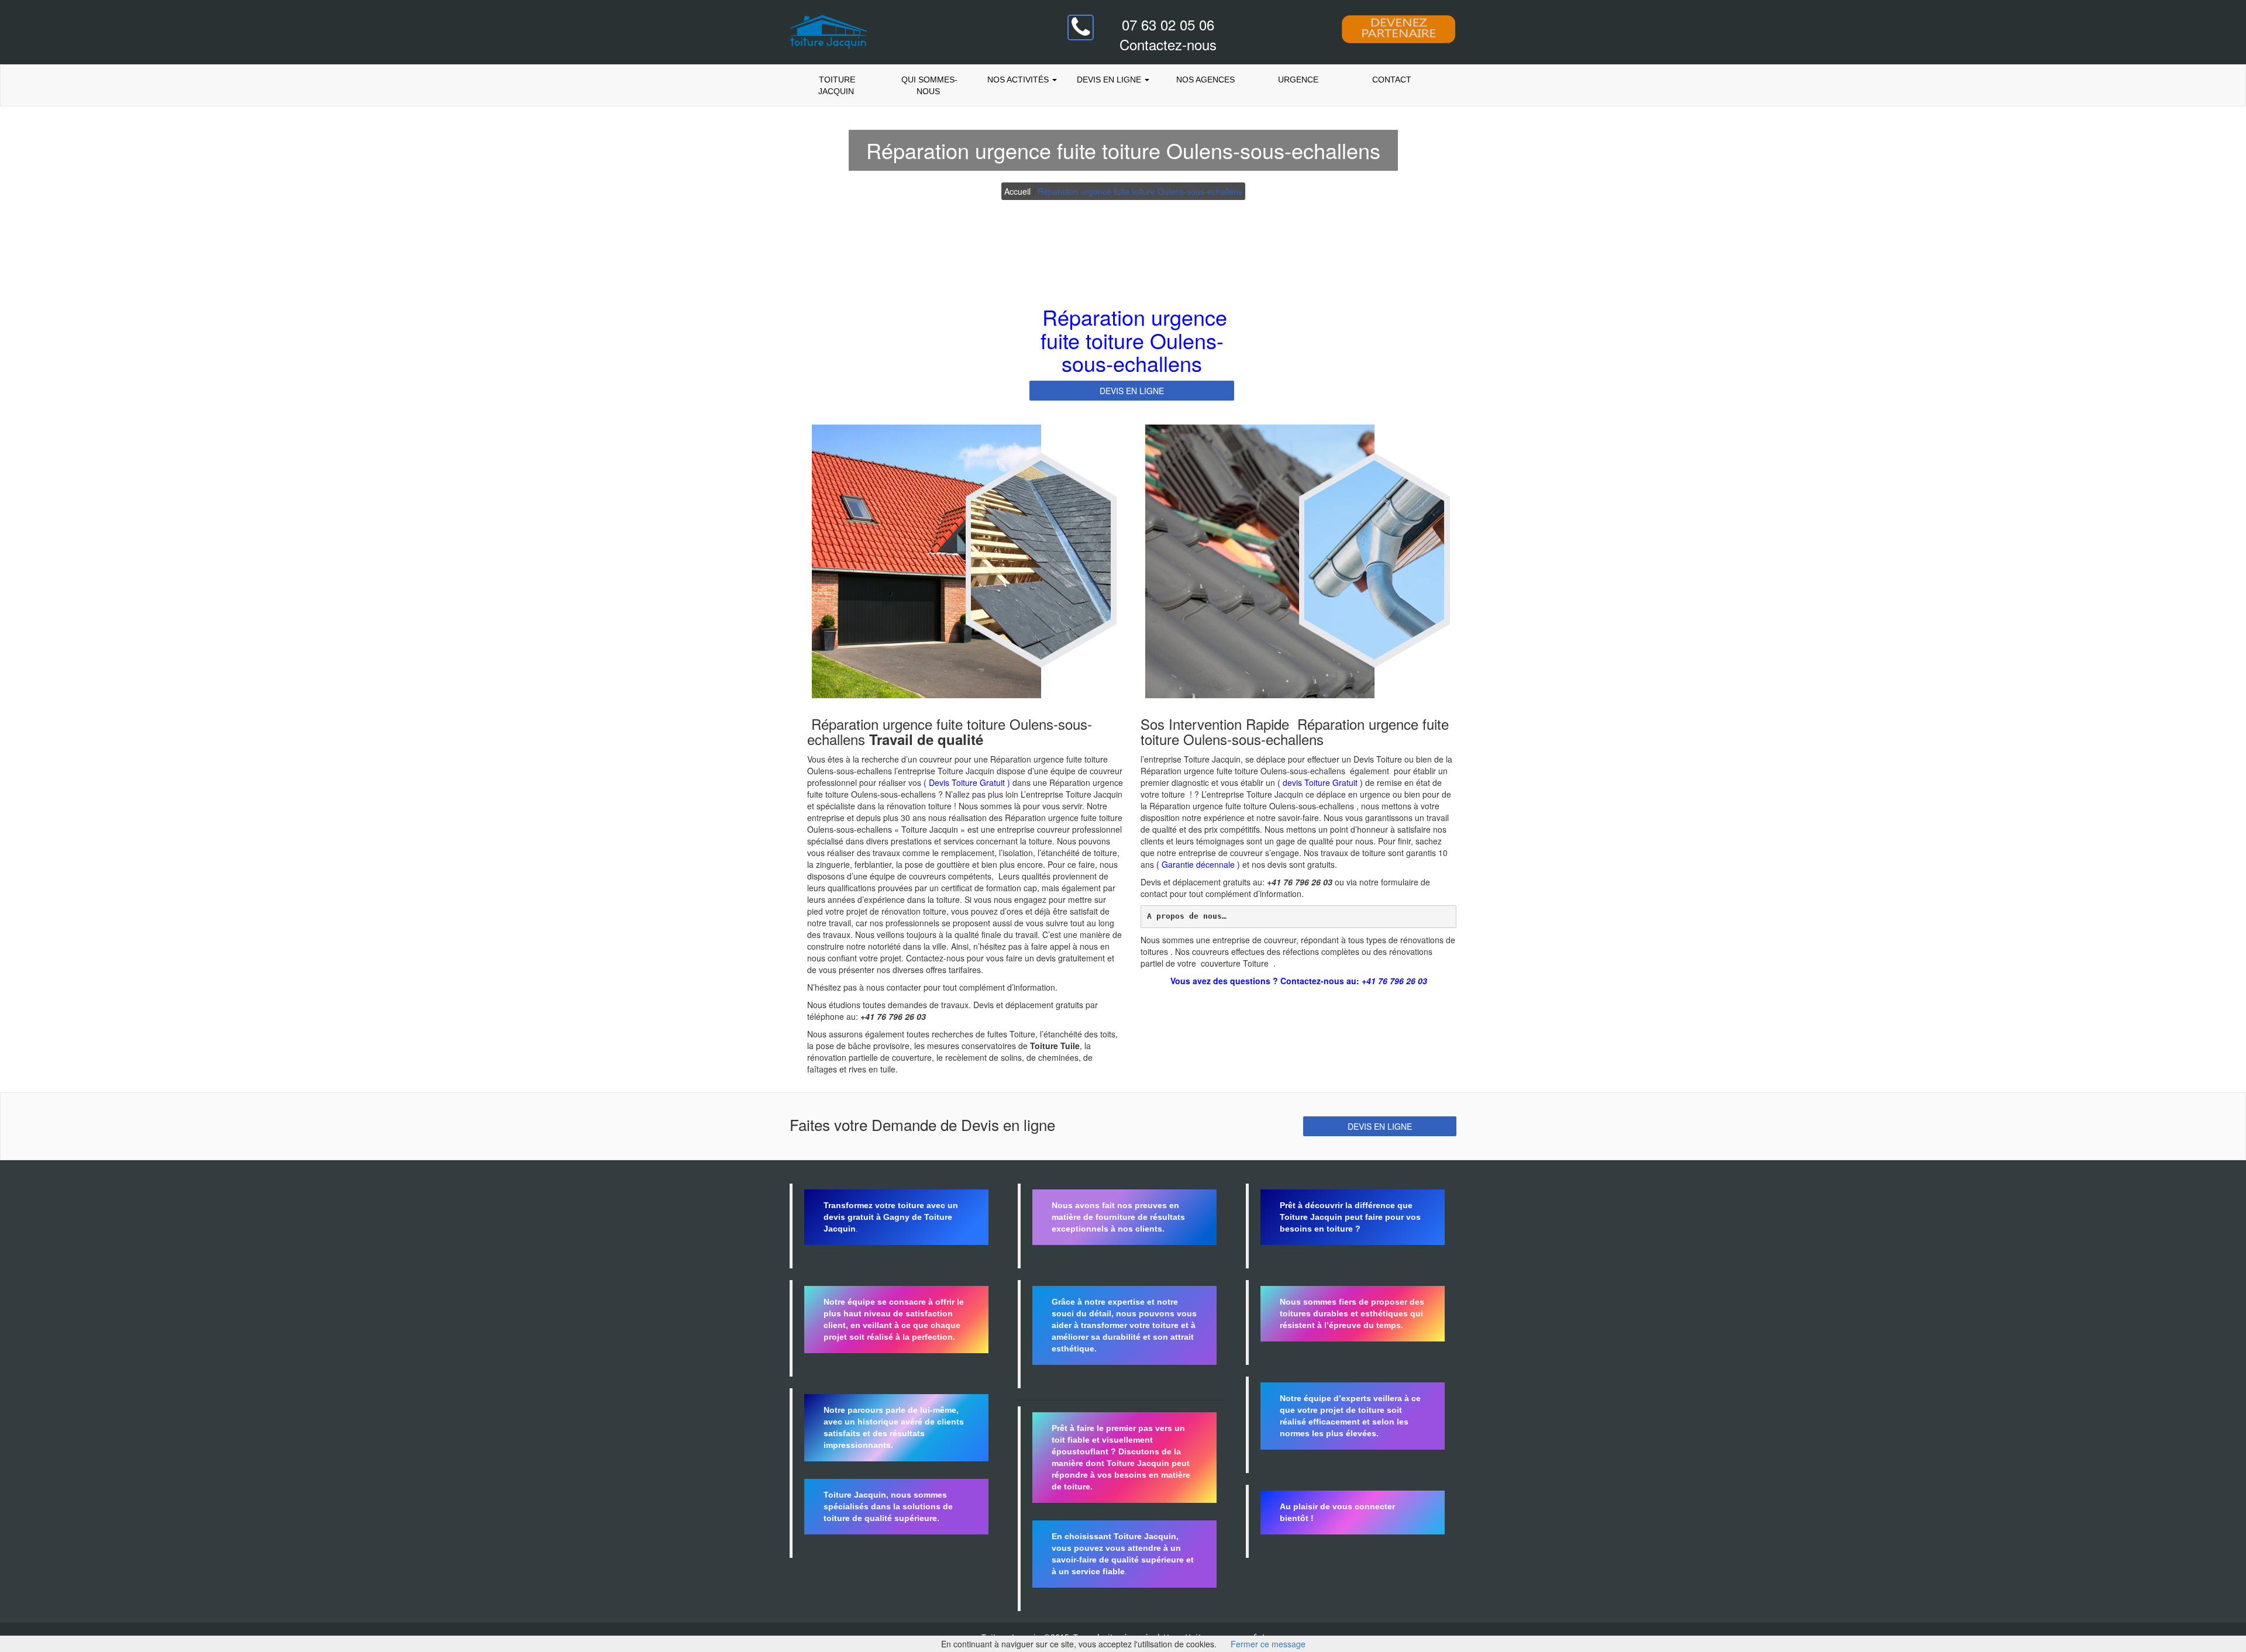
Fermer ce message (1268, 1644)
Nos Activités (1018, 80)
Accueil (1017, 191)
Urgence (1298, 80)
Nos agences (1205, 80)
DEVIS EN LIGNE (1132, 391)
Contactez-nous (1168, 44)
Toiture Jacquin (836, 85)
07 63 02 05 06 (1168, 24)
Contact (1391, 80)
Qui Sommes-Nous (928, 85)
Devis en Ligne (1110, 80)
